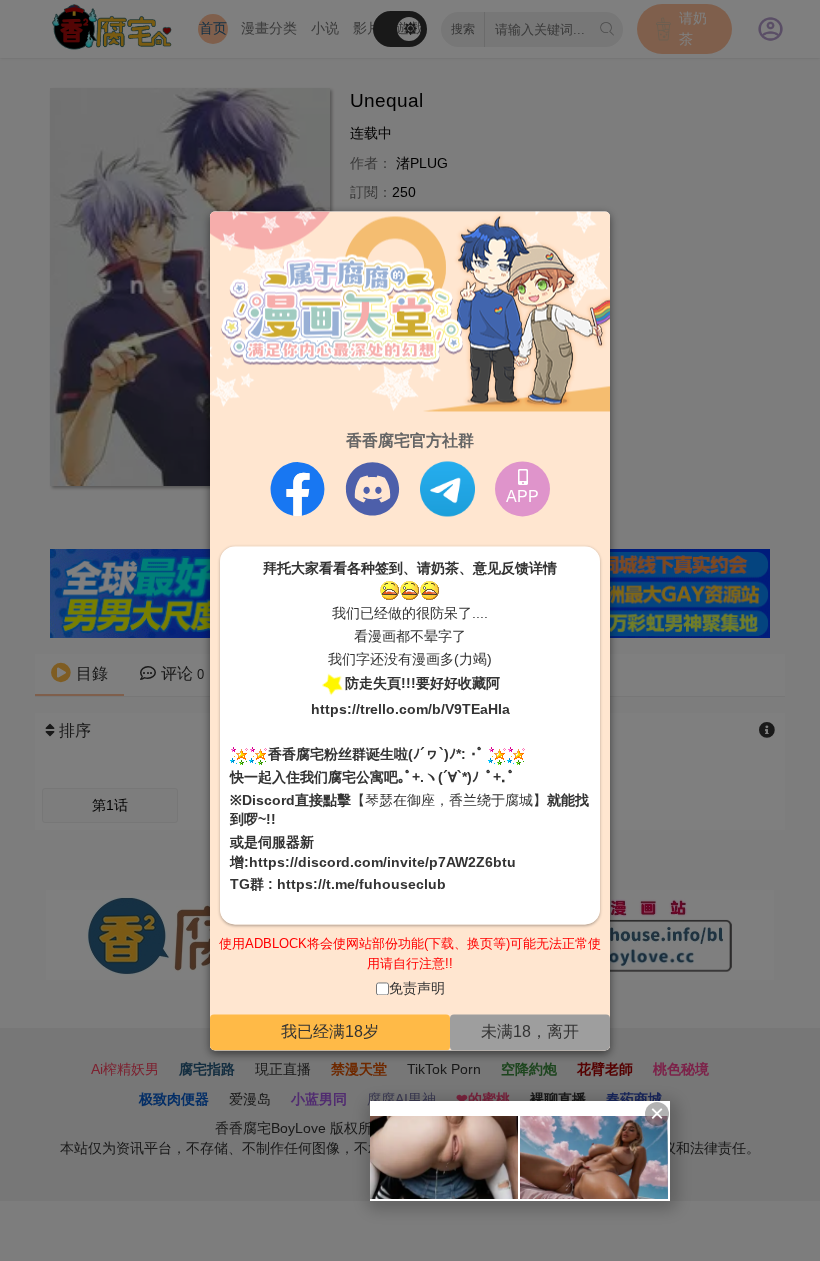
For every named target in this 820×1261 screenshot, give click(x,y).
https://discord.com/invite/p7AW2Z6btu (382, 862)
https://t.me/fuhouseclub (361, 885)
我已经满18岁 (330, 1031)
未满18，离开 (530, 1031)
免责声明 (417, 989)
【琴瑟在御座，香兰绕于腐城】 (449, 800)
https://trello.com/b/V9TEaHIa (410, 710)
